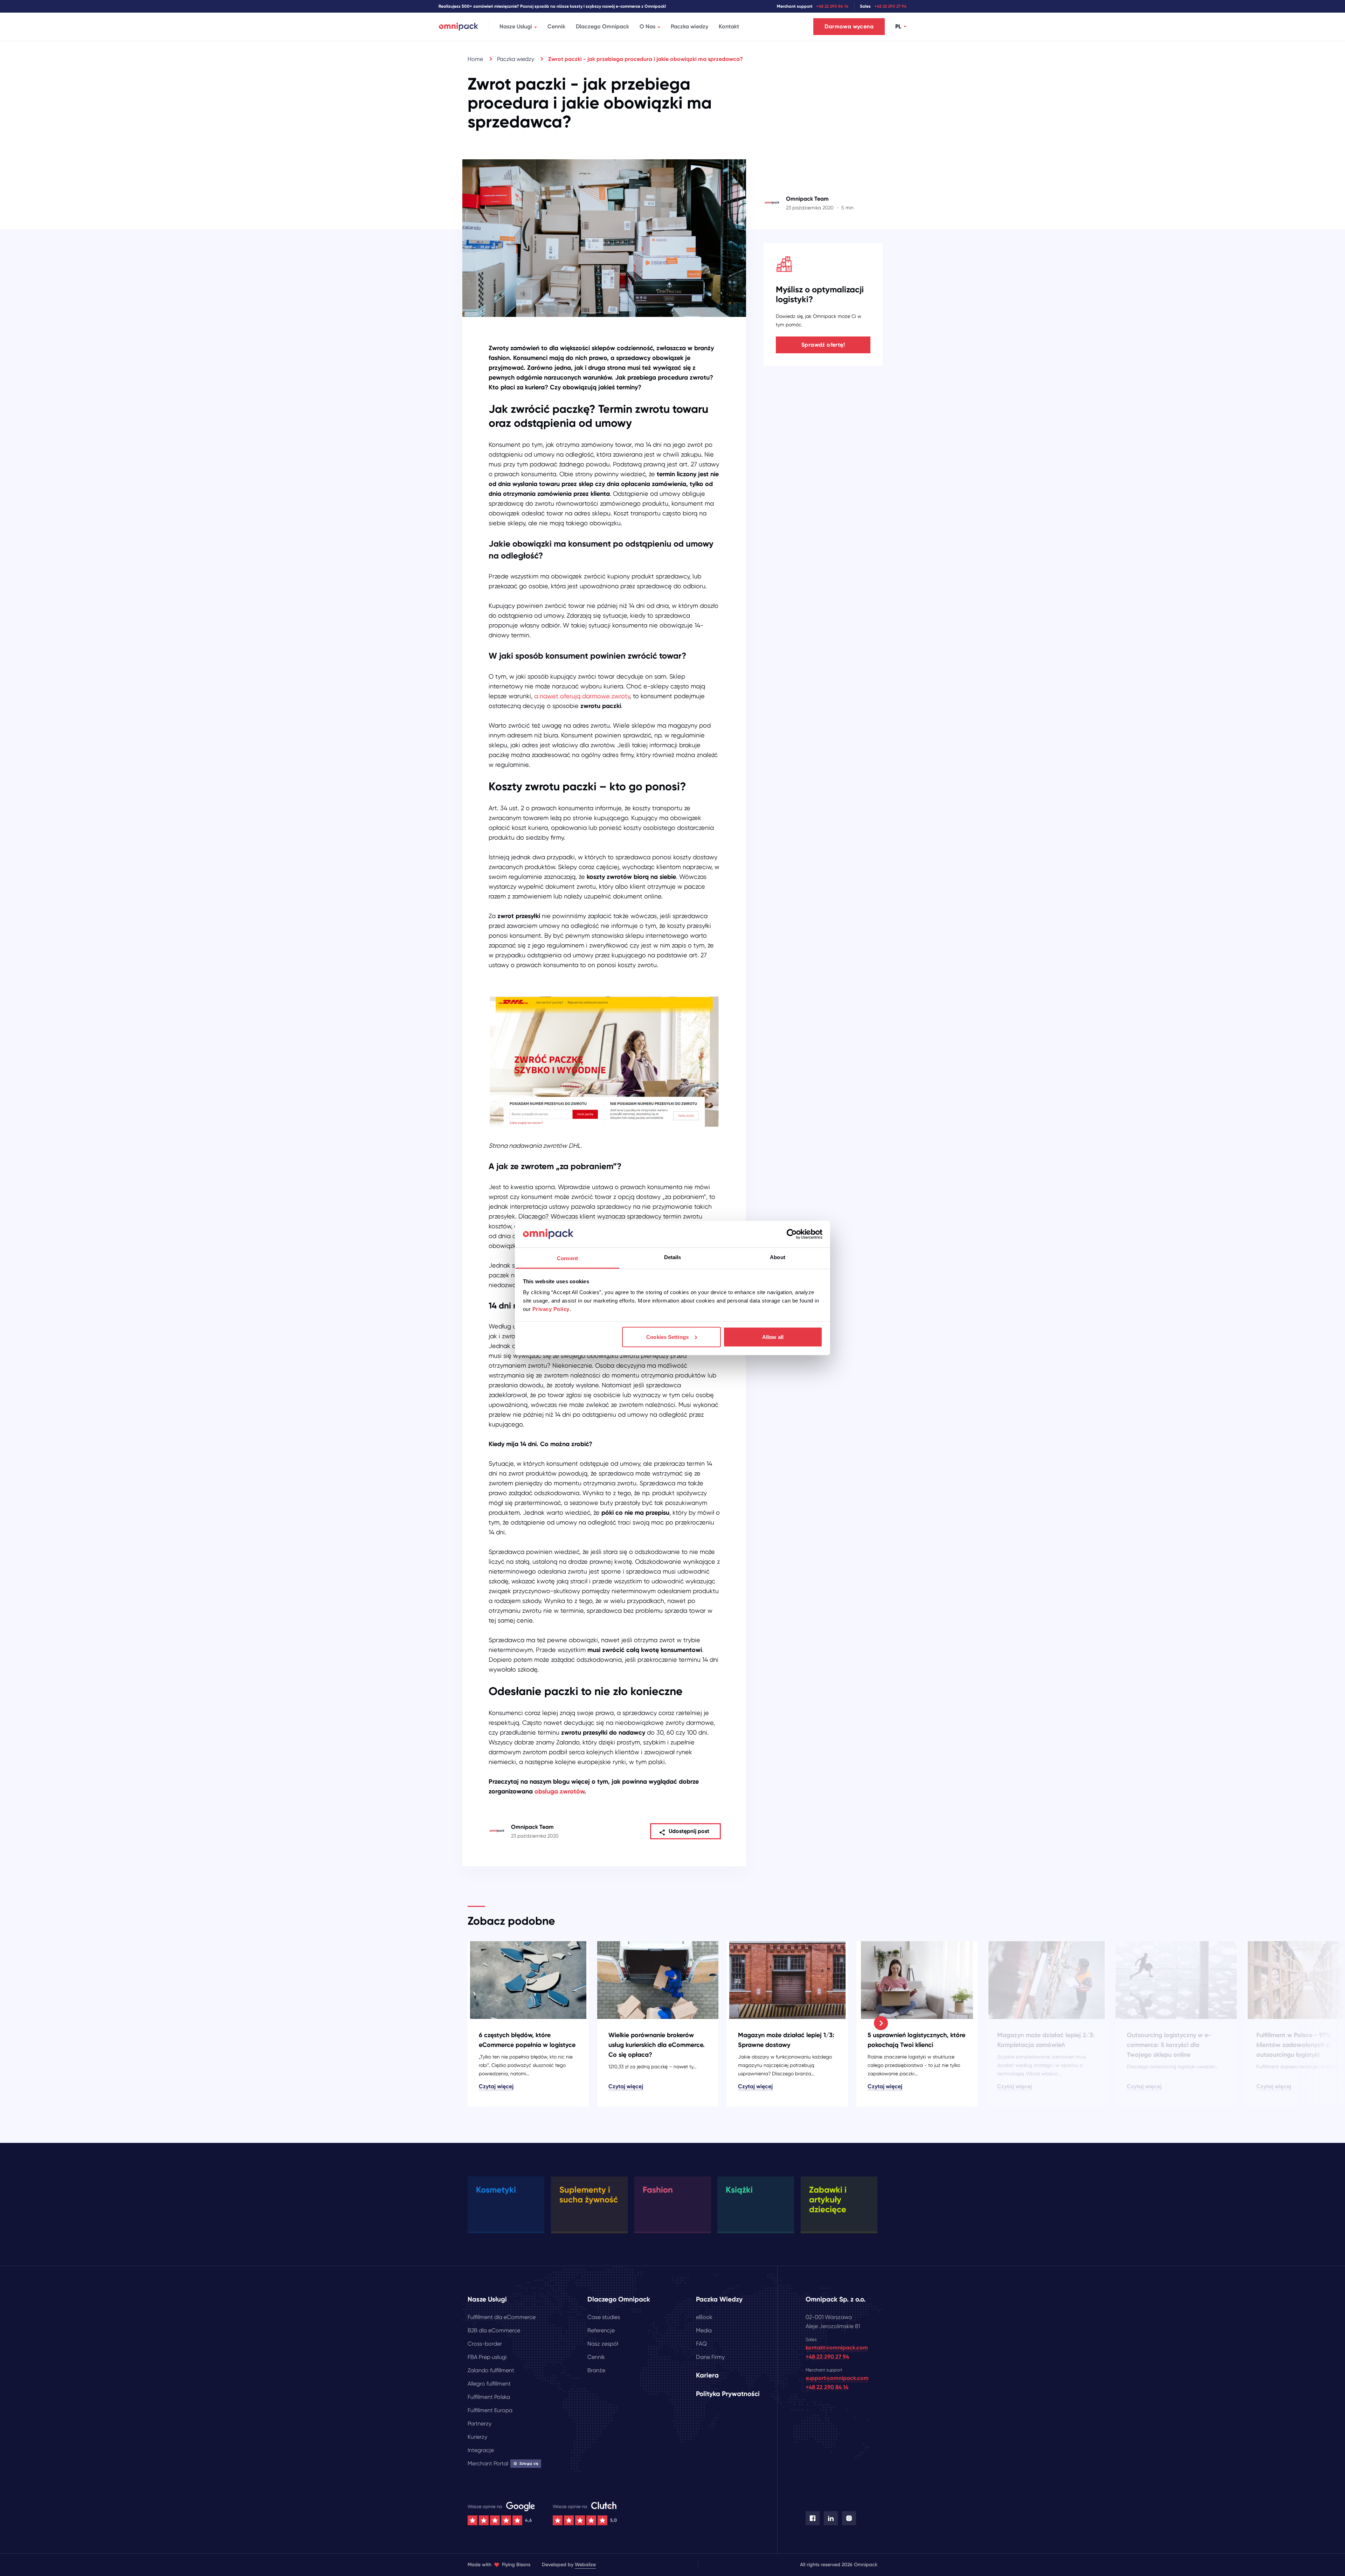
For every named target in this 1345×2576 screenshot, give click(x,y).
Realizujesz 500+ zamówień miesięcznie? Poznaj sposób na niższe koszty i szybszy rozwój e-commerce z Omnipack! (552, 6)
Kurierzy (477, 2437)
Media (704, 2330)
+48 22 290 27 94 (890, 6)
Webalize (585, 2565)
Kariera (707, 2375)
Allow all (773, 1337)
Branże (596, 2370)
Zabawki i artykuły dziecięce (828, 2199)
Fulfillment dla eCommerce (502, 2317)
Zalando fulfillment (491, 2370)
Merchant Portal (503, 2463)
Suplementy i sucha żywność (589, 2195)
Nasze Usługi (516, 26)
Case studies (604, 2317)
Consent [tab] (567, 1258)
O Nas (647, 26)
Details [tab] (673, 1257)
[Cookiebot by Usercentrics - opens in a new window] (792, 1234)
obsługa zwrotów (559, 1791)
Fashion (658, 2190)
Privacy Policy (551, 1309)
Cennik (556, 26)
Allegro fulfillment (489, 2384)
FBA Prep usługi (487, 2357)
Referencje (601, 2330)
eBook (704, 2317)
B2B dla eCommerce (494, 2330)
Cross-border (485, 2344)
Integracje (481, 2450)
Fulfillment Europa (490, 2410)
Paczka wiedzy (689, 26)
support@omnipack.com (837, 2378)
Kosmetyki (496, 2190)
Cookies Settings (667, 1337)
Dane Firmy (710, 2357)
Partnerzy (480, 2424)
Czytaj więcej (496, 2086)
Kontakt (729, 26)
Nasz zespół (603, 2344)
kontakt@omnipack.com (837, 2348)
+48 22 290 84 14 (832, 6)
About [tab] (778, 1257)
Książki (739, 2190)
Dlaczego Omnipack (602, 26)
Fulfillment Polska (489, 2397)
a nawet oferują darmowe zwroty (582, 696)
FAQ (701, 2344)
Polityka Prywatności (728, 2394)
